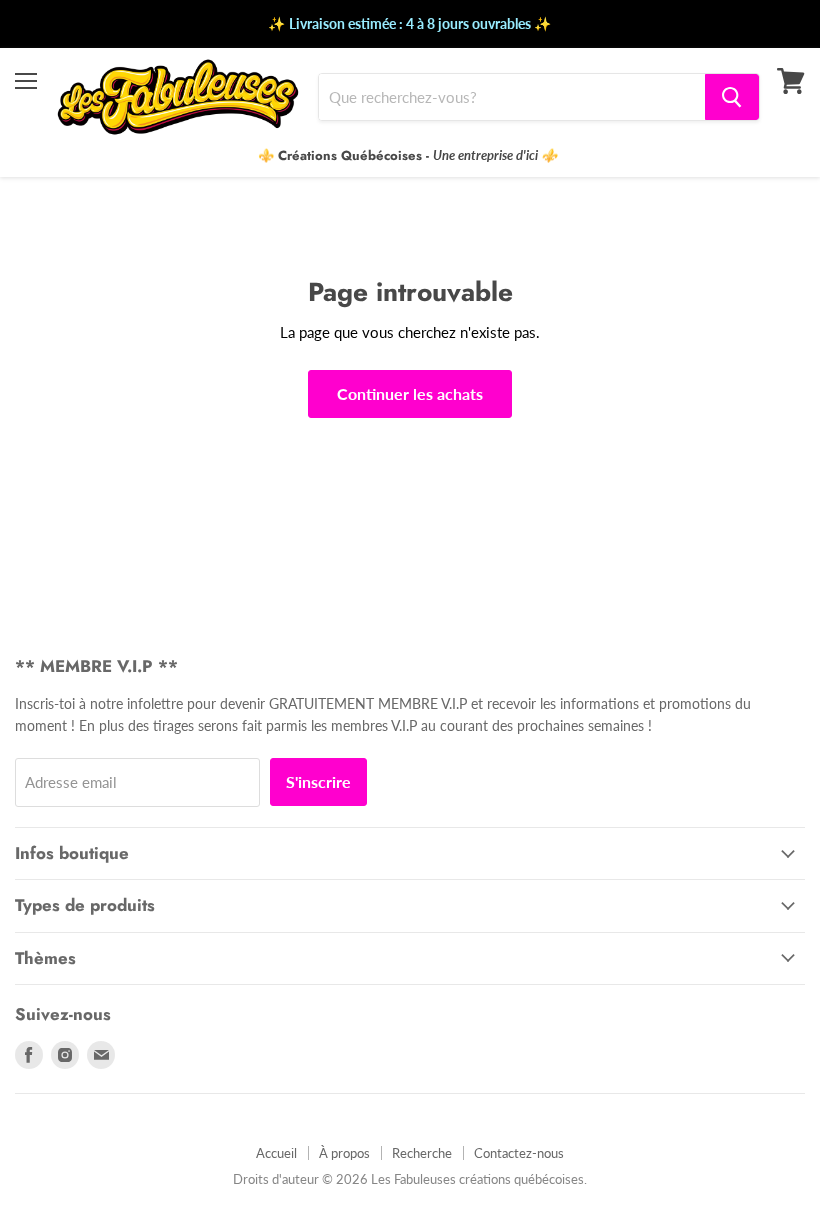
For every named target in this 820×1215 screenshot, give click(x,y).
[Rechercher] (732, 97)
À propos (344, 1153)
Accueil (276, 1153)
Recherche (422, 1153)
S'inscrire (318, 781)
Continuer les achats (410, 393)
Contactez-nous (519, 1153)
